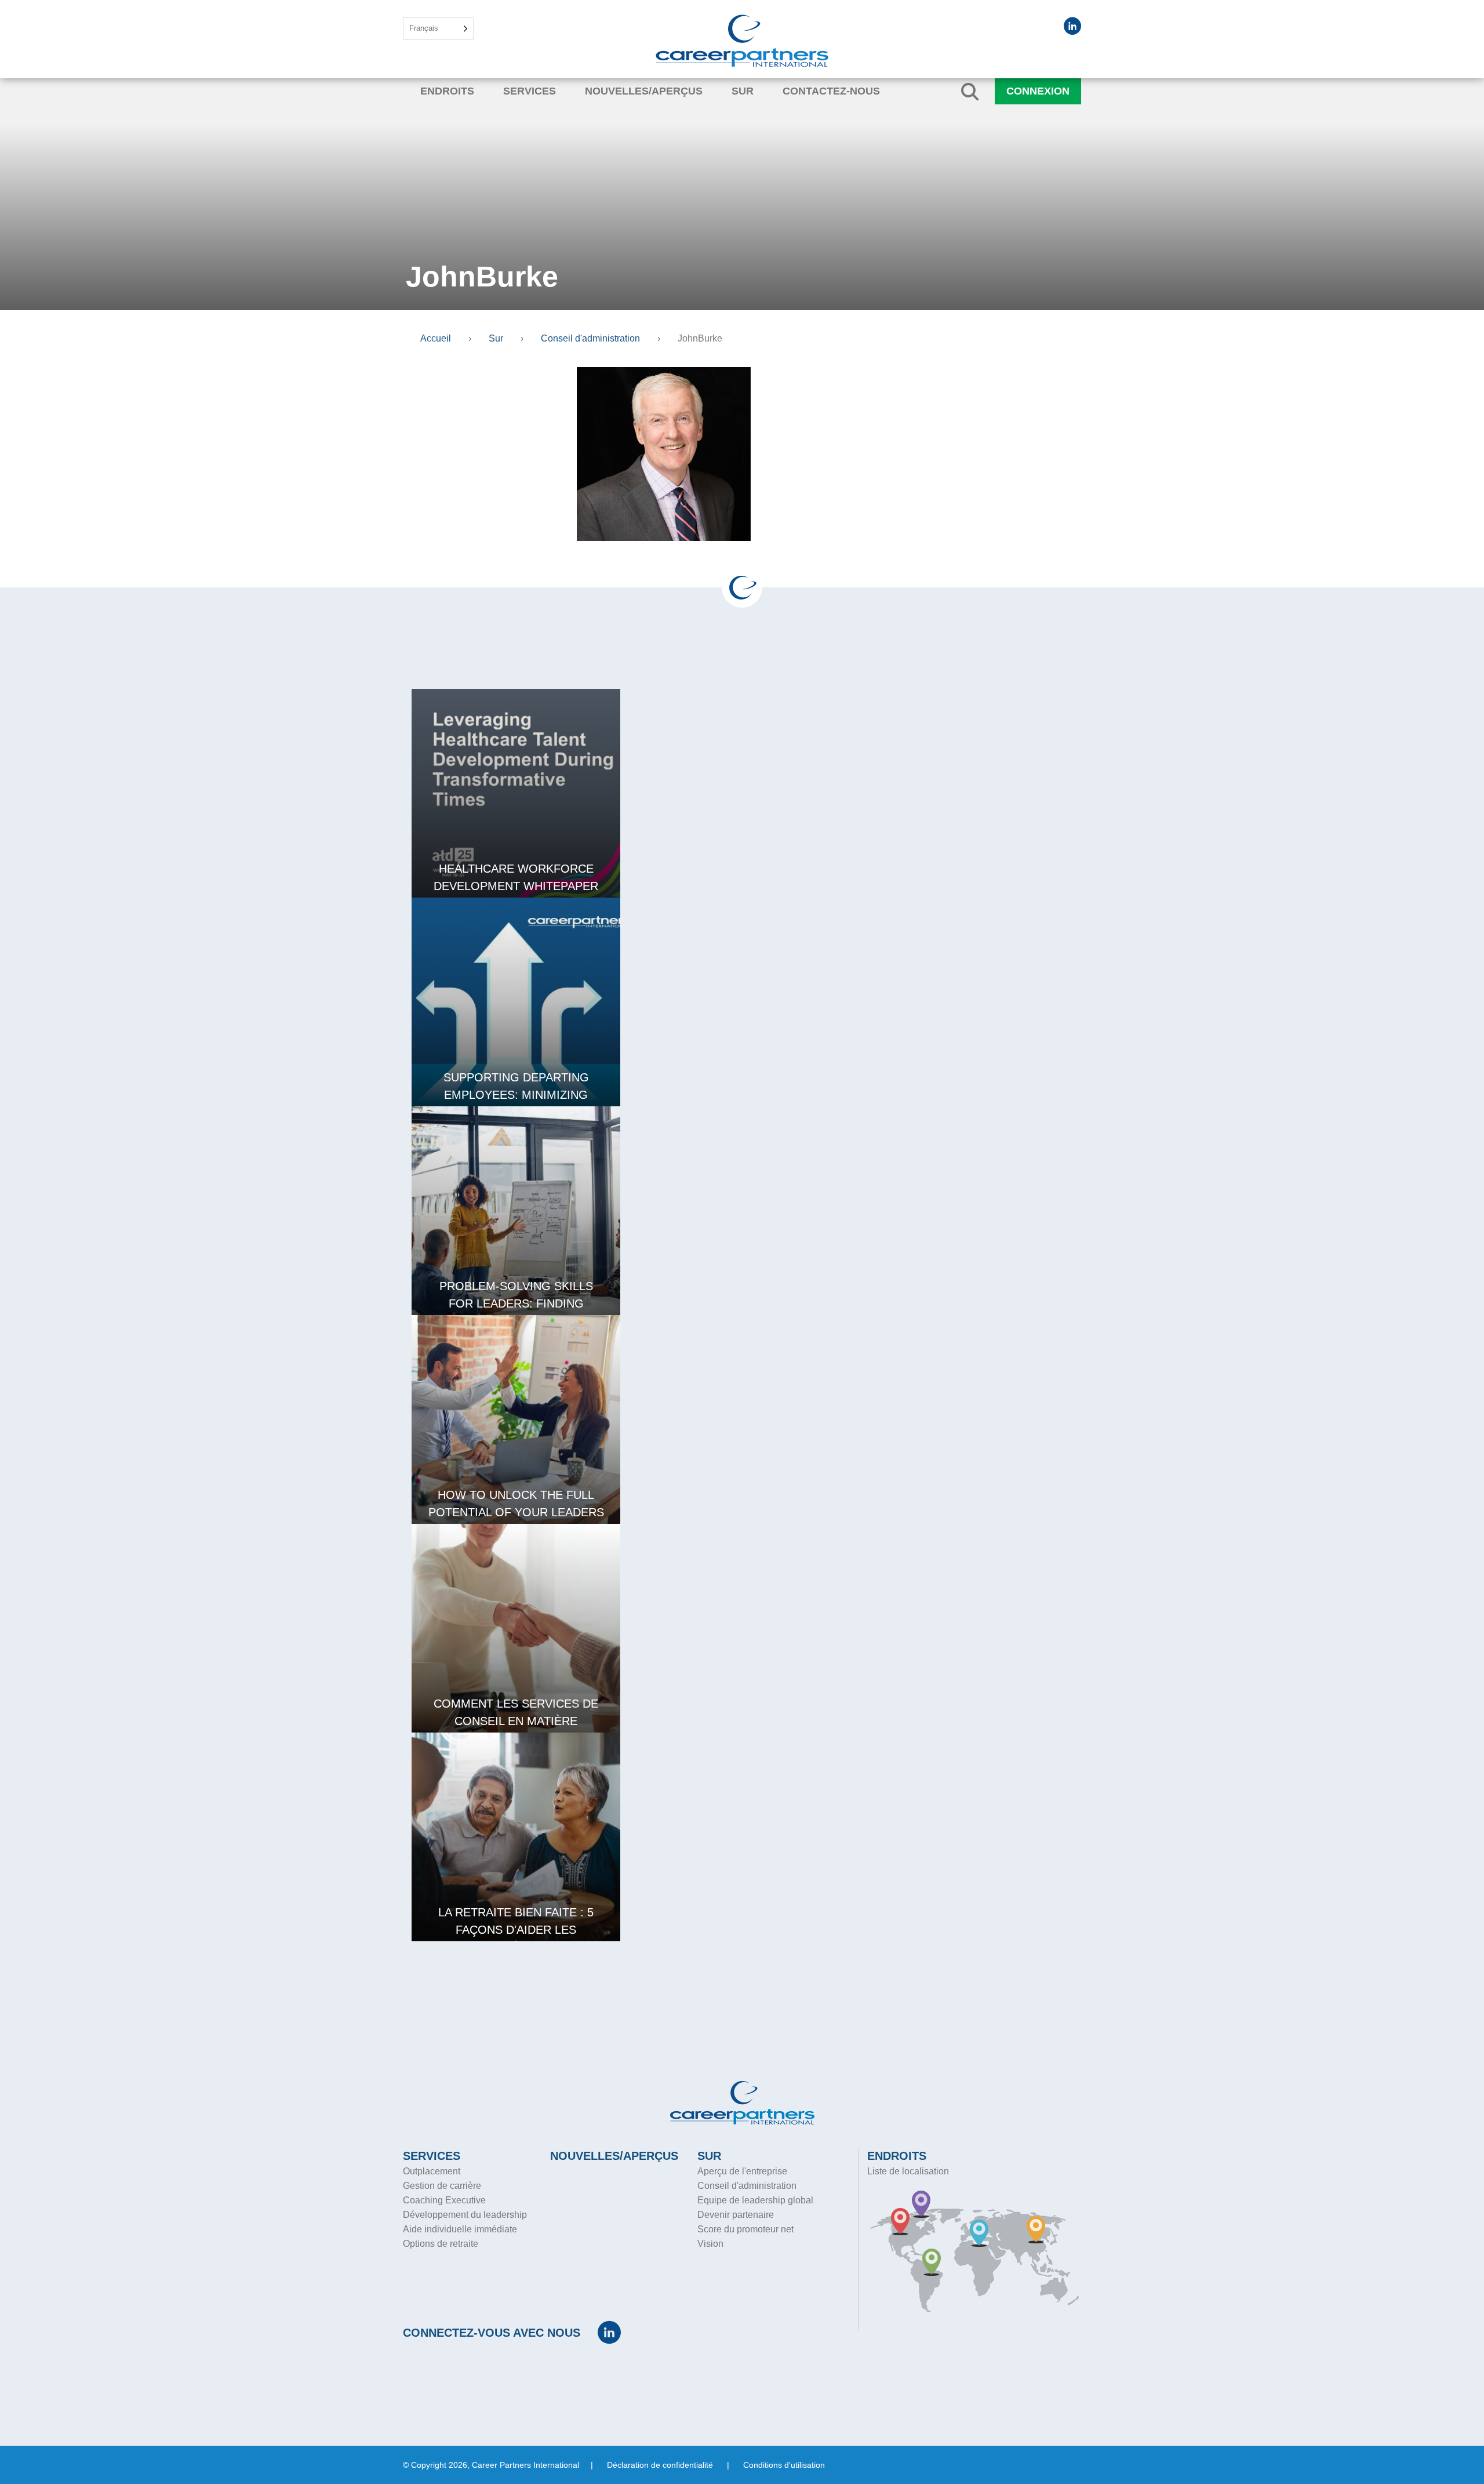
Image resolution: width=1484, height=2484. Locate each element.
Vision (710, 2244)
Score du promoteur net (745, 2229)
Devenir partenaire (736, 2215)
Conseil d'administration (747, 2186)
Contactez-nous (831, 91)
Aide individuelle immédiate (460, 2229)
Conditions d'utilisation (784, 2465)
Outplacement (432, 2171)
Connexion (1038, 91)
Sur (743, 91)
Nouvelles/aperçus (644, 91)
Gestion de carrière (442, 2186)
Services (530, 91)
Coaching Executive (444, 2200)
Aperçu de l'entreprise (742, 2171)
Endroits (447, 91)
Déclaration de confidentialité (660, 2465)
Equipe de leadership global (755, 2200)
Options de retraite (441, 2244)
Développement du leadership (465, 2215)
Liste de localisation (908, 2171)
